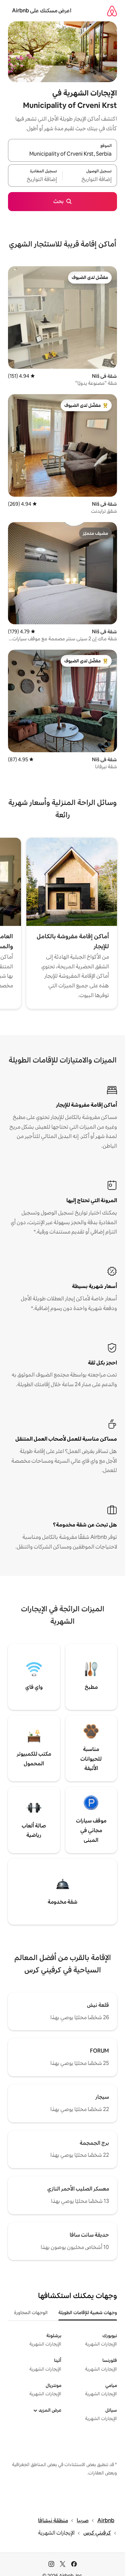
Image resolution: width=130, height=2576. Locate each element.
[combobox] (62, 154)
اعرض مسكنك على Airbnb (42, 11)
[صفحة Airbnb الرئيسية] (112, 11)
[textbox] (90, 179)
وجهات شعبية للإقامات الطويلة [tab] (88, 2312)
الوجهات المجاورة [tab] (31, 2312)
